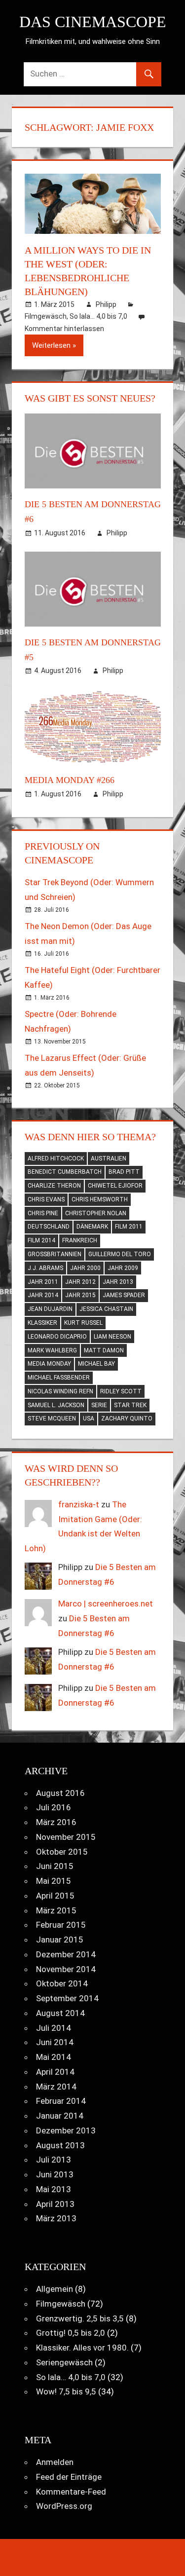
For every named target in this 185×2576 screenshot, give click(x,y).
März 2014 (56, 2087)
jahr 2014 (43, 1295)
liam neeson (112, 1337)
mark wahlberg (52, 1350)
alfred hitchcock (56, 1158)
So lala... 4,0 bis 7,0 (98, 316)
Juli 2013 (54, 2160)
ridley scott (121, 1391)
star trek (130, 1405)
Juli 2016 (54, 1807)
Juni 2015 (55, 1866)
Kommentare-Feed (71, 2492)
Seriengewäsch (64, 2362)
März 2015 (56, 1910)
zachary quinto (127, 1419)
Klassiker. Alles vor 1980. (82, 2348)
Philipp (106, 304)
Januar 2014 (60, 2116)
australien (109, 1158)
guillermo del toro (120, 1254)
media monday (49, 1364)
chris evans (46, 1199)
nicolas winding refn (60, 1391)
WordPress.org (64, 2506)
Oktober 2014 (62, 1983)
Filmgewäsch (46, 316)
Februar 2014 (61, 2101)
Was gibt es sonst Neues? (90, 398)
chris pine (43, 1213)
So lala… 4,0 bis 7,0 (71, 2377)
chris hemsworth (100, 1199)
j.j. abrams (45, 1268)
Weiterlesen (51, 345)
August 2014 (60, 2013)
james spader (124, 1295)
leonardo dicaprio (57, 1337)
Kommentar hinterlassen (64, 329)
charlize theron (54, 1186)
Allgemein (55, 2289)
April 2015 (55, 1896)
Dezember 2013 (66, 2130)
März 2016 (56, 1822)
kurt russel (83, 1323)
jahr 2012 (80, 1282)
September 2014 (67, 1998)
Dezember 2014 (66, 1954)
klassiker (42, 1323)
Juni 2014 (55, 2042)
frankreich (80, 1240)
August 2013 (60, 2145)
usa (89, 1419)
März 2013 (56, 2218)
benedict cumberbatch (65, 1172)
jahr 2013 (118, 1282)
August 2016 (60, 1793)
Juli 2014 (54, 2028)
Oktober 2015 (62, 1852)
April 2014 (55, 2072)
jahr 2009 (123, 1268)
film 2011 (129, 1227)
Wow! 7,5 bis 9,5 (66, 2391)
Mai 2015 (54, 1881)
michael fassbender (59, 1378)
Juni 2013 (55, 2174)
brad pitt (124, 1172)
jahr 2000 (85, 1268)
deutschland (49, 1227)
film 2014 (41, 1240)
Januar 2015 (60, 1940)
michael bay (96, 1364)
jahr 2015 (80, 1295)
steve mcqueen (52, 1419)
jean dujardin (50, 1309)
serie (99, 1405)
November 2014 (66, 1969)
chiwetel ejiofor (115, 1186)
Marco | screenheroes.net (106, 1604)
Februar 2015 (61, 1925)
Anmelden (55, 2462)
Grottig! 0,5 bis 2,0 (71, 2333)
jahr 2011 (43, 1282)
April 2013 (55, 2204)
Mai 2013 (54, 2189)
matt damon (104, 1350)
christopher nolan (96, 1213)
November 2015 (66, 1837)
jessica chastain (106, 1309)
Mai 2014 (54, 2057)
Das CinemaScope (93, 22)
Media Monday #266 (70, 780)
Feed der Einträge (69, 2477)
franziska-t (79, 1504)
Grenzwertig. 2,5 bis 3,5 (80, 2318)
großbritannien (55, 1254)
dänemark (92, 1227)
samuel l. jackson (56, 1405)
